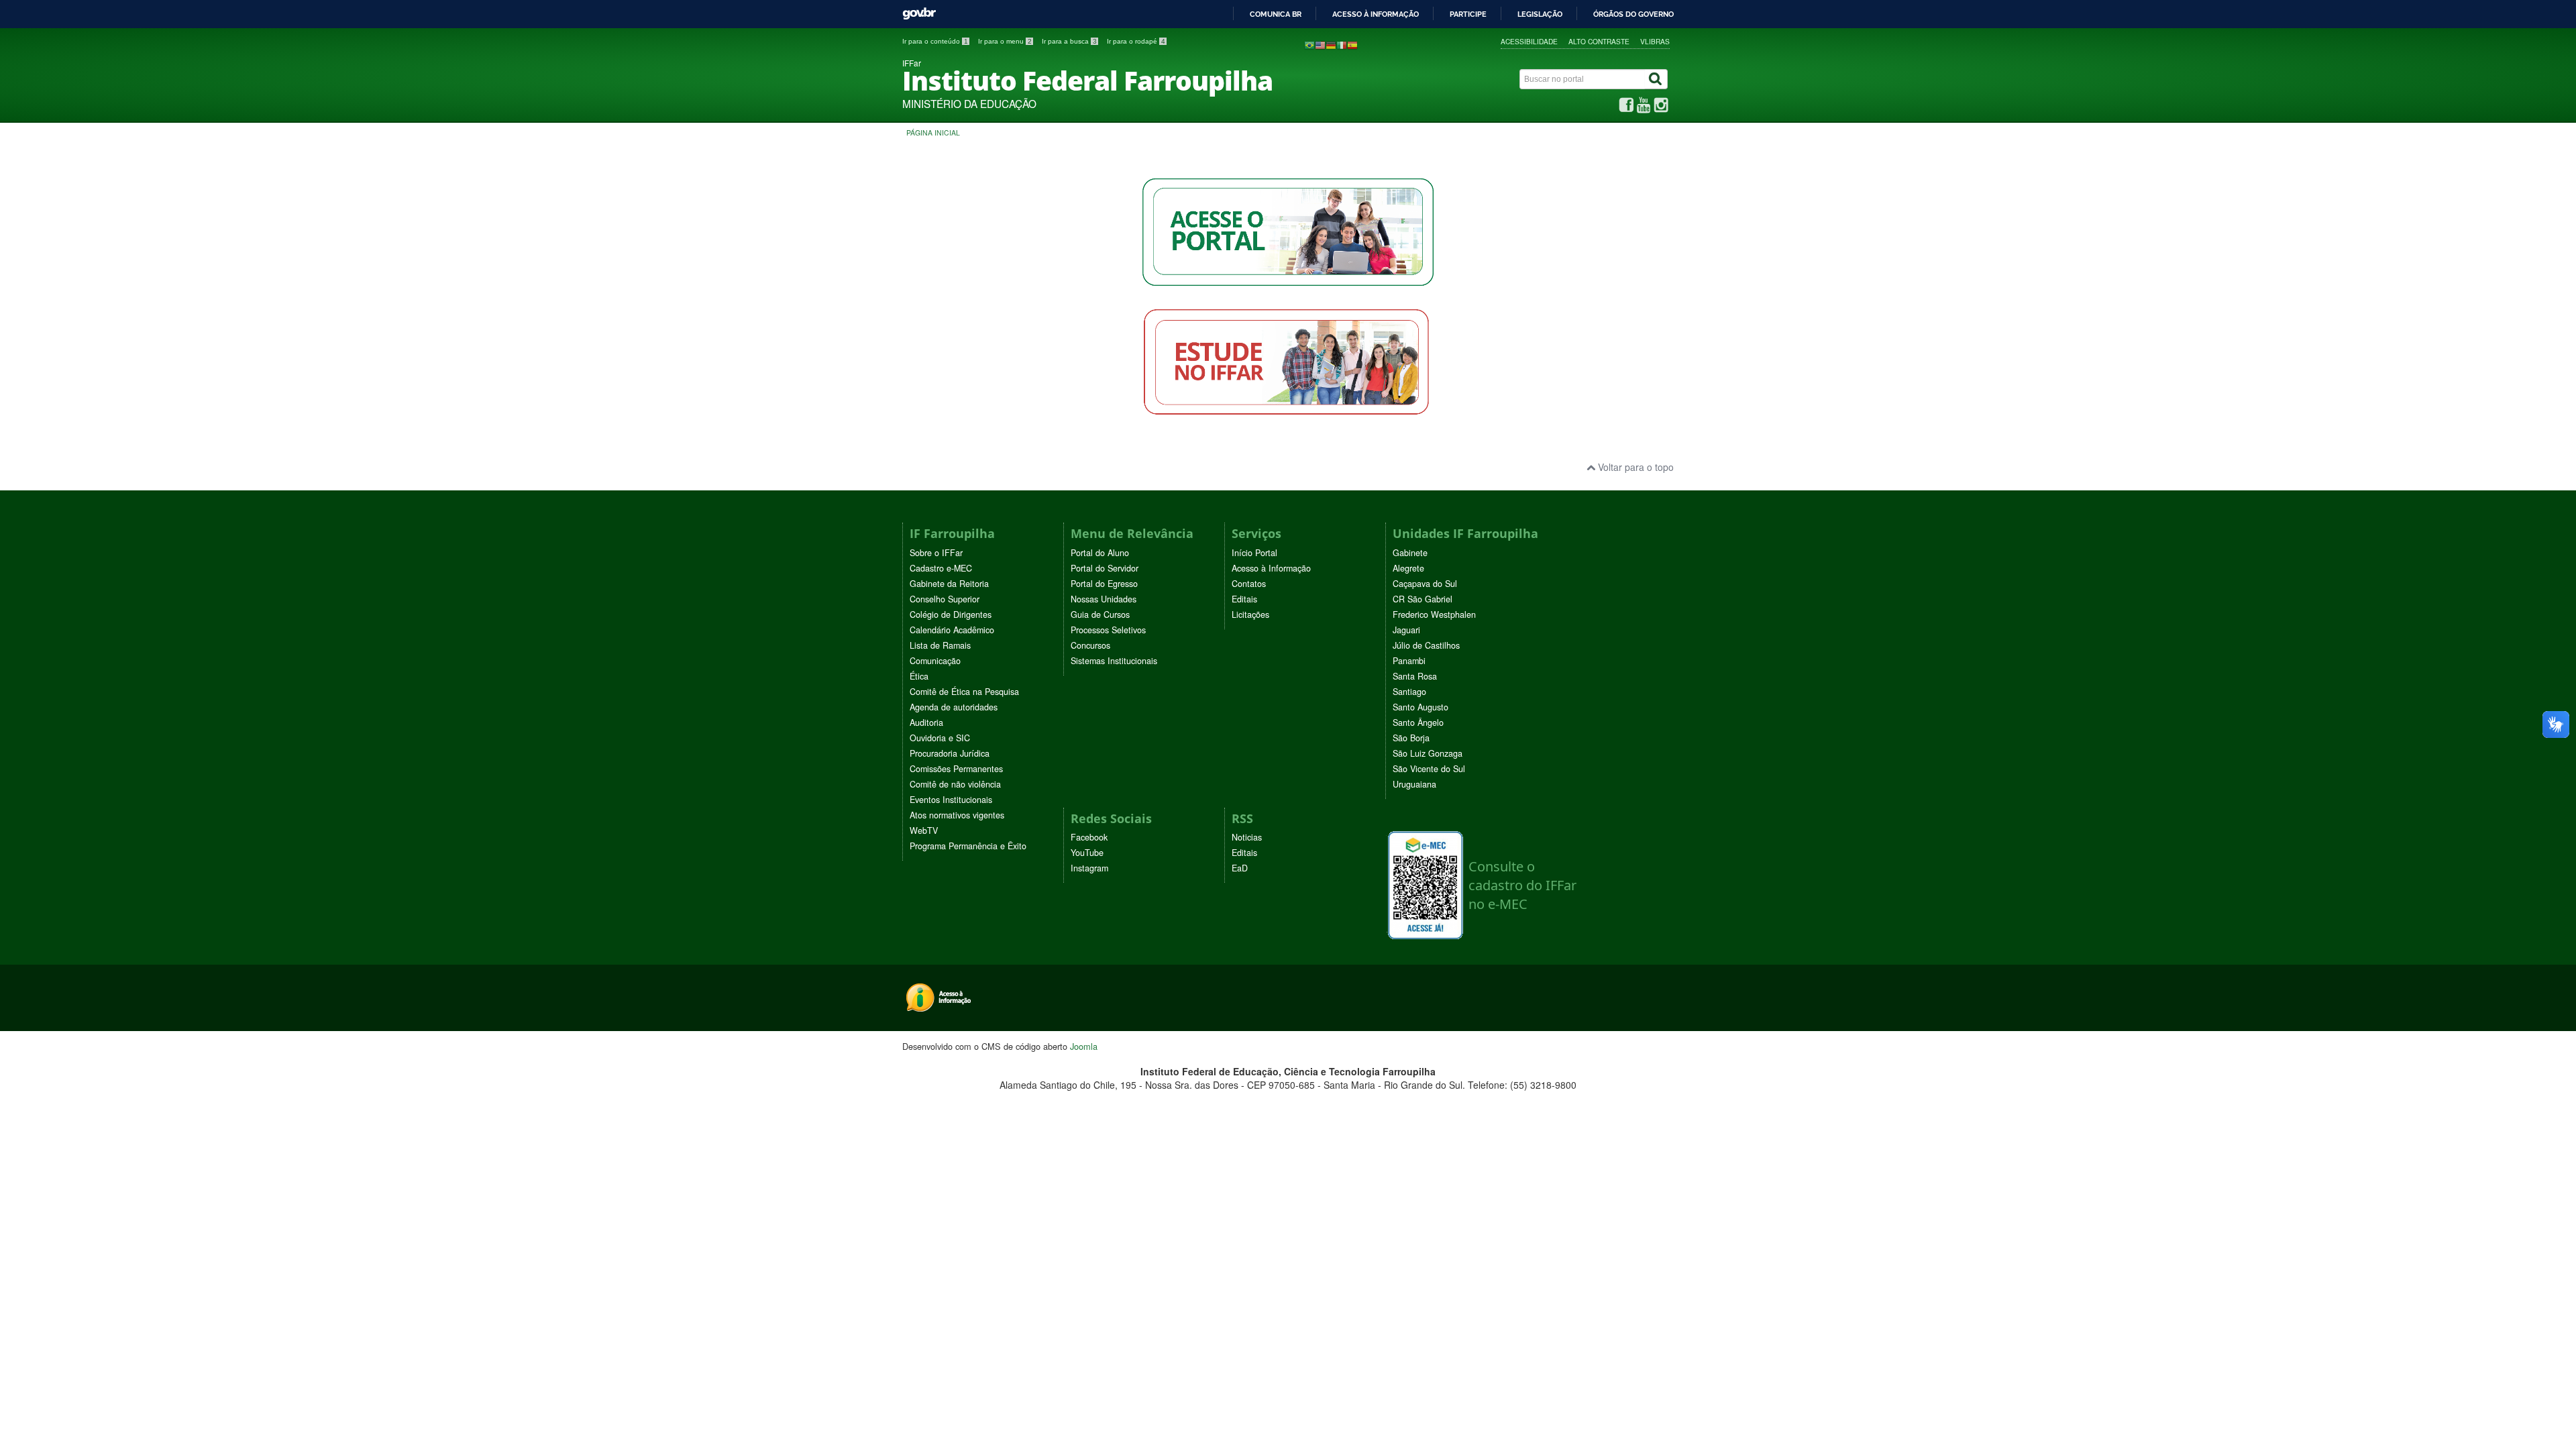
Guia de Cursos (1100, 614)
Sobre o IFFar (936, 553)
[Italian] (1342, 44)
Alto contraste (1599, 41)
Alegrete (1408, 568)
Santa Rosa (1415, 676)
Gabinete (1410, 553)
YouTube (1087, 853)
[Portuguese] (1309, 44)
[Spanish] (1352, 44)
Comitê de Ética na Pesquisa (964, 692)
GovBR (919, 14)
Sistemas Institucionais (1114, 661)
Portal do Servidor (1105, 568)
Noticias (1247, 837)
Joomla (1084, 1046)
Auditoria (926, 722)
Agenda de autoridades (954, 707)
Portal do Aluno (1100, 553)
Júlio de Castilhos (1426, 645)
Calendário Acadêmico (952, 630)
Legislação (1540, 14)
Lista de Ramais (940, 645)
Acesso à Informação (1271, 568)
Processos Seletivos (1108, 630)
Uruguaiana (1414, 784)
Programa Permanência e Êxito (968, 846)
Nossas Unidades (1104, 599)
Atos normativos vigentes (957, 815)
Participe (1468, 14)
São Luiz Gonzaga (1428, 753)
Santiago (1409, 692)
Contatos (1249, 584)
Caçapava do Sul (1425, 584)
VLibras (1655, 41)
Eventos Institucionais (951, 800)
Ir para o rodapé (1136, 41)
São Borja (1411, 738)
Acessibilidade (1529, 41)
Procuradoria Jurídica (950, 753)
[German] (1331, 44)
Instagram (1089, 868)
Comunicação (935, 661)
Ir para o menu (1005, 41)
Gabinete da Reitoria (949, 584)
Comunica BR (1276, 14)
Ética (919, 676)
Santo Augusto (1420, 707)
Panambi (1409, 661)
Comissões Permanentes (956, 769)
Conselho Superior (945, 599)
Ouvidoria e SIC (940, 738)
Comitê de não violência (955, 784)
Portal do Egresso (1104, 584)
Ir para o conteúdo (935, 41)
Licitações (1250, 614)
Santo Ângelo (1418, 722)
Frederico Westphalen (1434, 614)
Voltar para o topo (1634, 467)
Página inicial (933, 132)
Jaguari (1406, 630)
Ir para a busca (1069, 41)
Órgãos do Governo (1633, 14)
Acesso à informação (1376, 14)
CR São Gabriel (1423, 599)
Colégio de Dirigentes (951, 614)
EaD (1240, 868)
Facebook (1089, 837)
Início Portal (1254, 553)
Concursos (1090, 645)
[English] (1320, 44)
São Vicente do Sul (1429, 769)
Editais (1244, 599)
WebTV (924, 830)
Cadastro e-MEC (941, 568)
